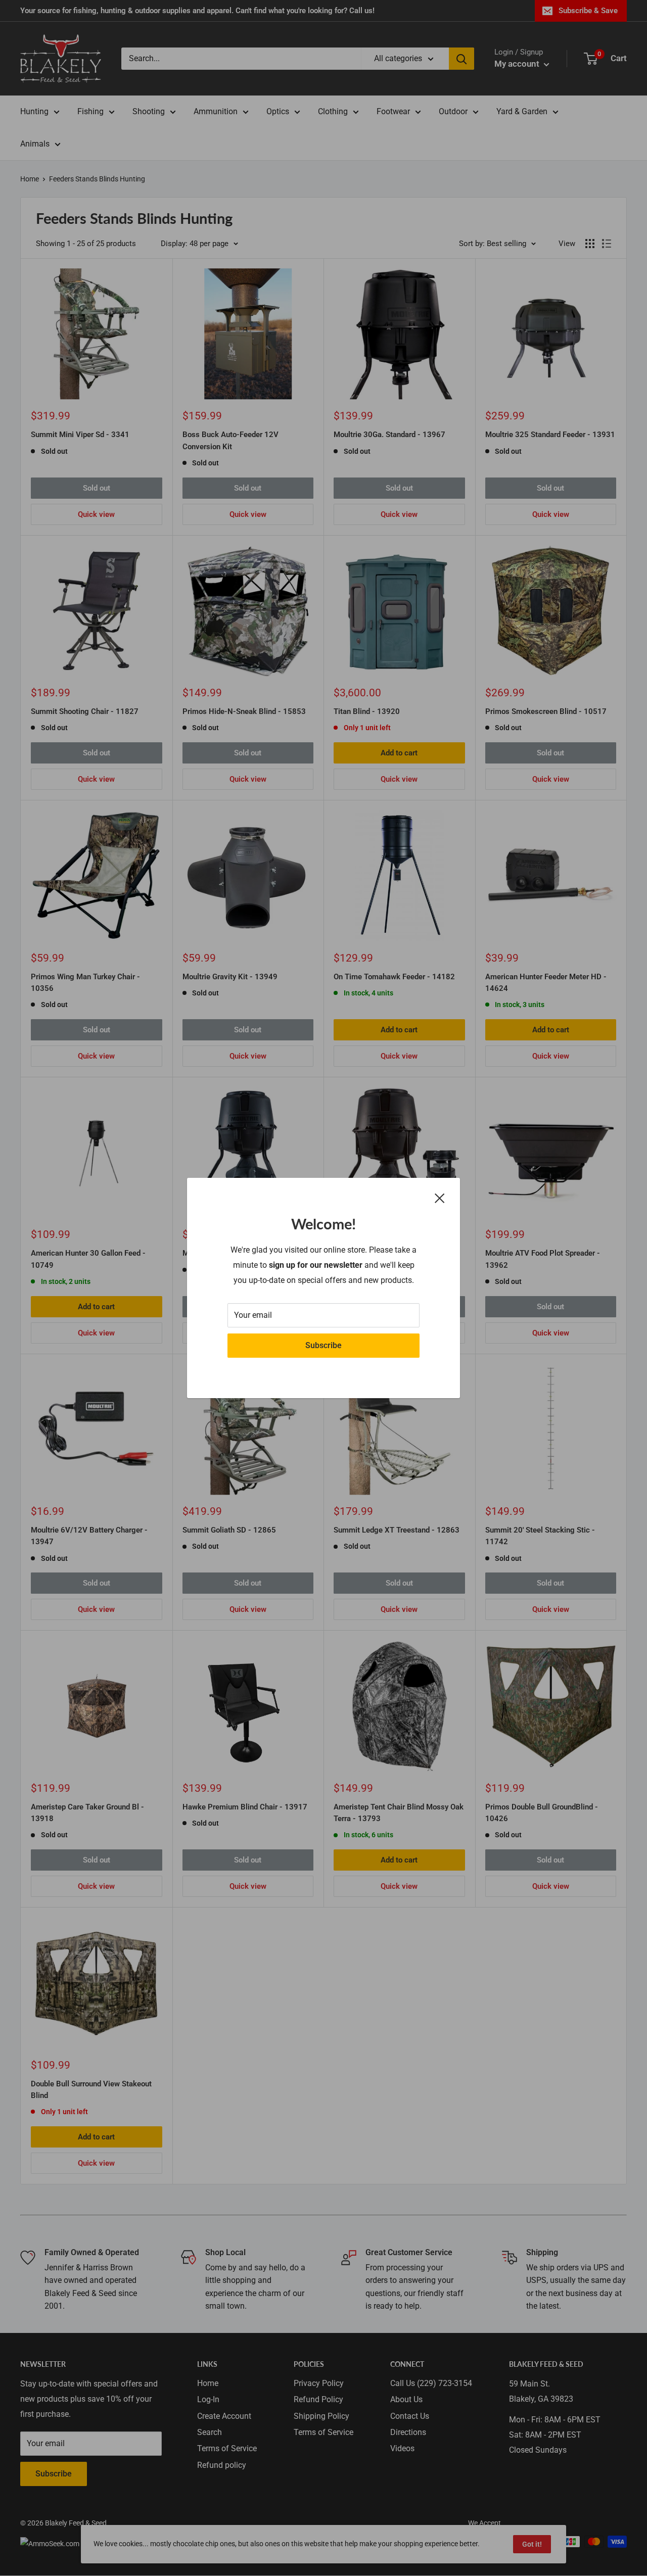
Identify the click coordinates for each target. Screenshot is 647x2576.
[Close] (440, 1198)
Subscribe (323, 1345)
